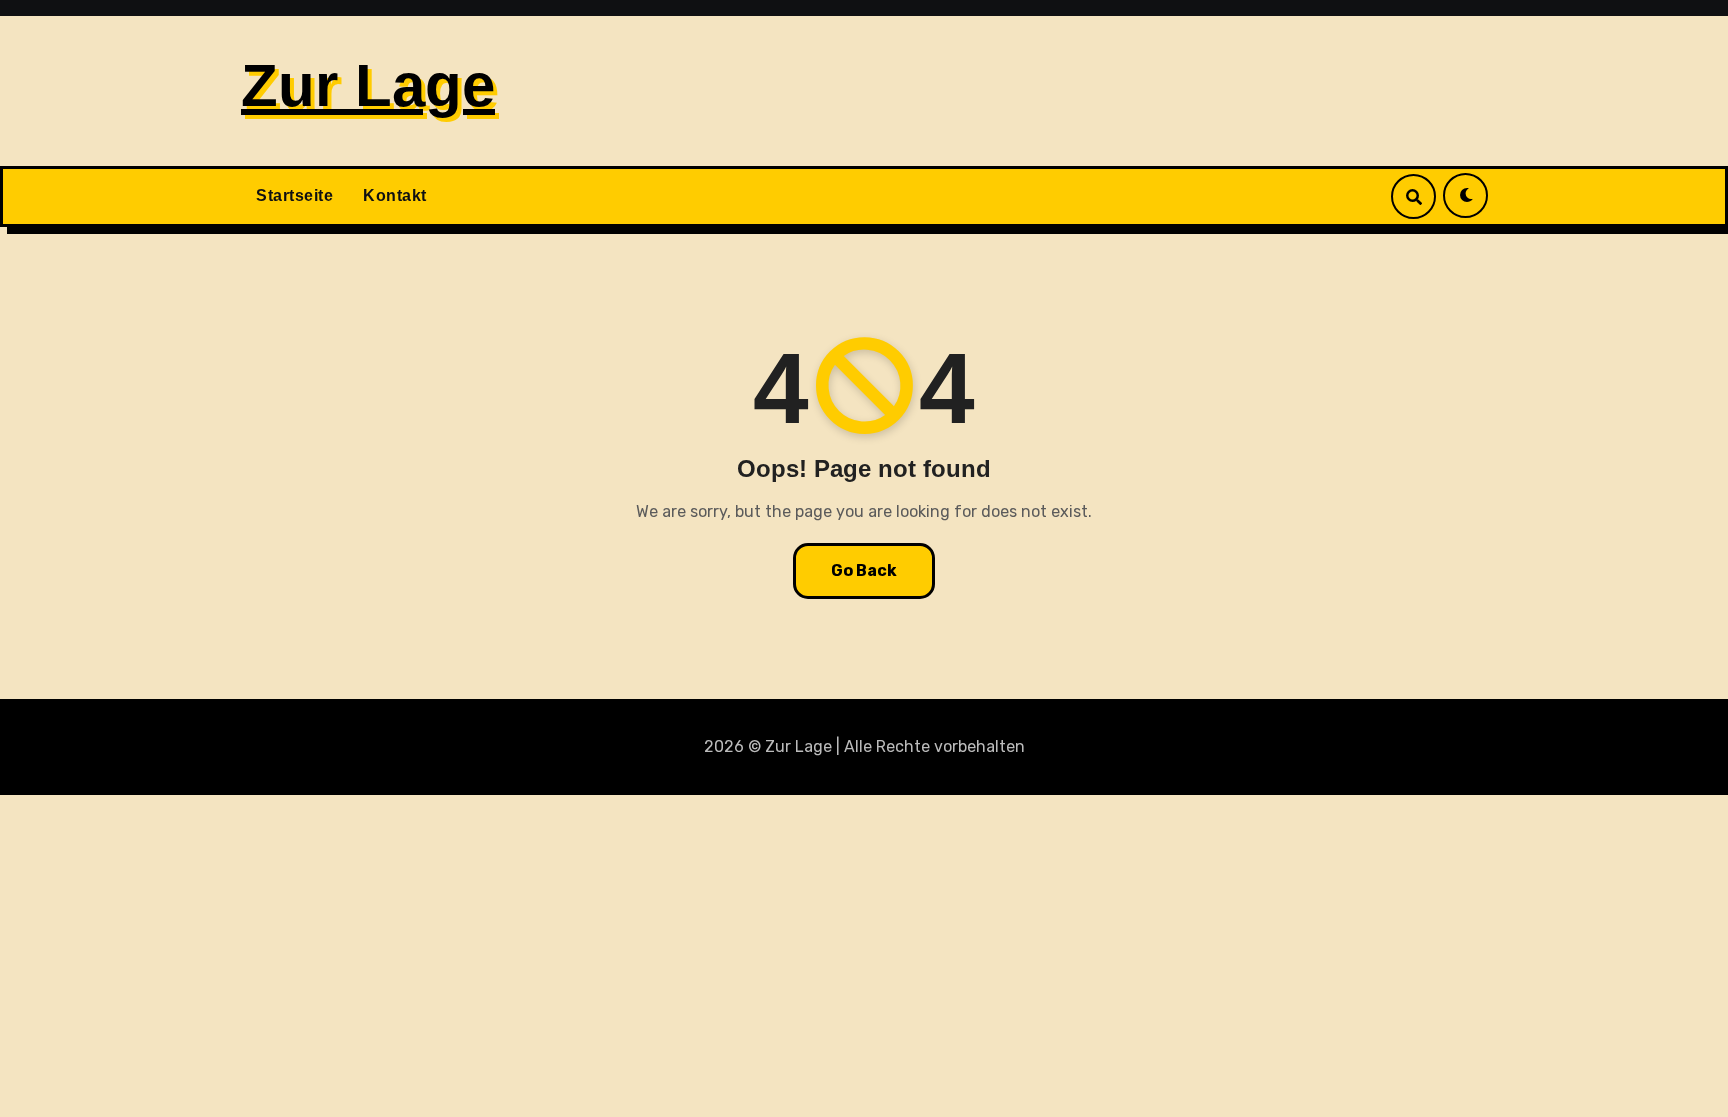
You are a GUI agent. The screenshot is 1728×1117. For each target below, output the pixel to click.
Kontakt (395, 195)
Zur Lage (368, 85)
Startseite (294, 195)
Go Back (864, 570)
